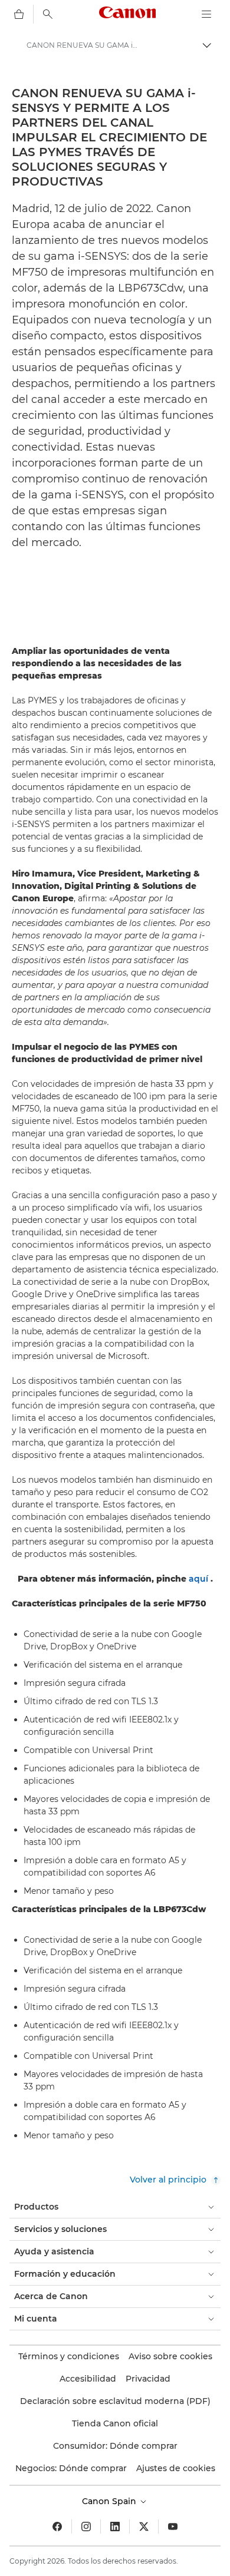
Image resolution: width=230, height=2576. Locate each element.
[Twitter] (144, 2527)
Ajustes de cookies (176, 2468)
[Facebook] (57, 2527)
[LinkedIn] (115, 2527)
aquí (198, 1579)
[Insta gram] (86, 2527)
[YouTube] (173, 2527)
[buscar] (48, 14)
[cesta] (19, 14)
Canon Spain (110, 2501)
